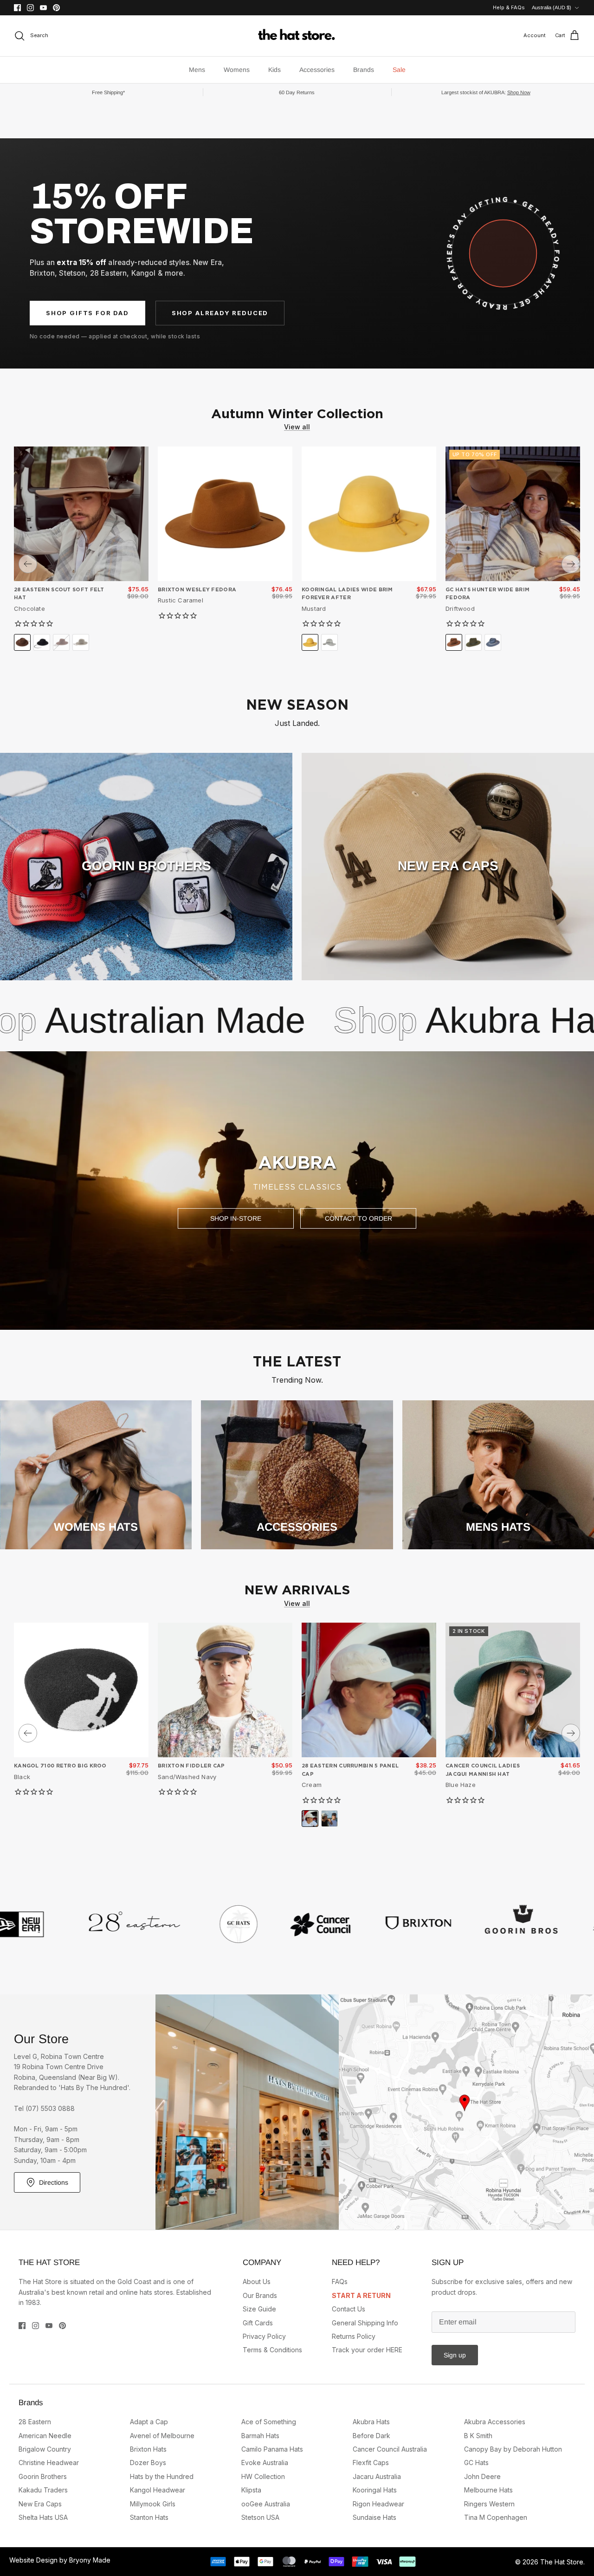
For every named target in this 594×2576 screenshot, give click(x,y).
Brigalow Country (45, 2449)
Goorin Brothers (43, 2476)
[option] (297, 1191)
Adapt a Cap (149, 2422)
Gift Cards (258, 2323)
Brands (364, 70)
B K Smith (478, 2436)
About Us (257, 2282)
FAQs (340, 2282)
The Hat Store (562, 2562)
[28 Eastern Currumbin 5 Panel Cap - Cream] (369, 1690)
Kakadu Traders (43, 2490)
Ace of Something (269, 2422)
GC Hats (476, 2463)
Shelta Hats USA (43, 2517)
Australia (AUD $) (552, 7)
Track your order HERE (367, 2350)
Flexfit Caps (371, 2463)
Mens (197, 70)
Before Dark (371, 2436)
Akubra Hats (294, 1020)
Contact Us (349, 2309)
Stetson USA (260, 2517)
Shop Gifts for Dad (87, 313)
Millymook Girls (153, 2504)
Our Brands (260, 2295)
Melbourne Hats (488, 2490)
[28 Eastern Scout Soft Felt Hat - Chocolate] (81, 514)
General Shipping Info (365, 2323)
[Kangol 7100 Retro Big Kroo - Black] (81, 1690)
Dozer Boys (148, 2463)
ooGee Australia (266, 2504)
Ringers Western (489, 2504)
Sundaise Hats (374, 2517)
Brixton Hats (148, 2449)
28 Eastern (35, 2422)
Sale (399, 70)
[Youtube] (43, 8)
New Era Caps (40, 2504)
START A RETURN (361, 2295)
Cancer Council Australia (390, 2449)
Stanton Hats (149, 2517)
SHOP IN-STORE (236, 1218)
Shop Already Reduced (220, 313)
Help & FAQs (509, 7)
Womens (237, 70)
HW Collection (263, 2476)
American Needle (45, 2436)
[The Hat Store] (297, 36)
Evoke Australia (265, 2463)
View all (297, 427)
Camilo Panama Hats (272, 2449)
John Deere (482, 2476)
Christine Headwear (49, 2463)
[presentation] (28, 564)
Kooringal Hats (375, 2490)
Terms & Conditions (272, 2350)
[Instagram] (30, 8)
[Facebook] (17, 8)
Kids (274, 70)
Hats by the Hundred (162, 2476)
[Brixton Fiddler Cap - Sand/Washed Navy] (225, 1690)
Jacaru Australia (377, 2476)
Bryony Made (90, 2560)
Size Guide (259, 2309)
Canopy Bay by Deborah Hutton (513, 2449)
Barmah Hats (260, 2436)
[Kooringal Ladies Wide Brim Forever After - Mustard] (369, 514)
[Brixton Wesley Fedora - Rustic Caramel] (225, 514)
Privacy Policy (264, 2336)
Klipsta (251, 2490)
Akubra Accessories (495, 2422)
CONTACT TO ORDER (358, 1218)
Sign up (455, 2355)
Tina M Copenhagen (496, 2517)
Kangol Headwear (158, 2490)
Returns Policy (354, 2336)
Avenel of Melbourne (162, 2436)
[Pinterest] (56, 8)
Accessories (317, 70)
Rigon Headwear (378, 2504)
